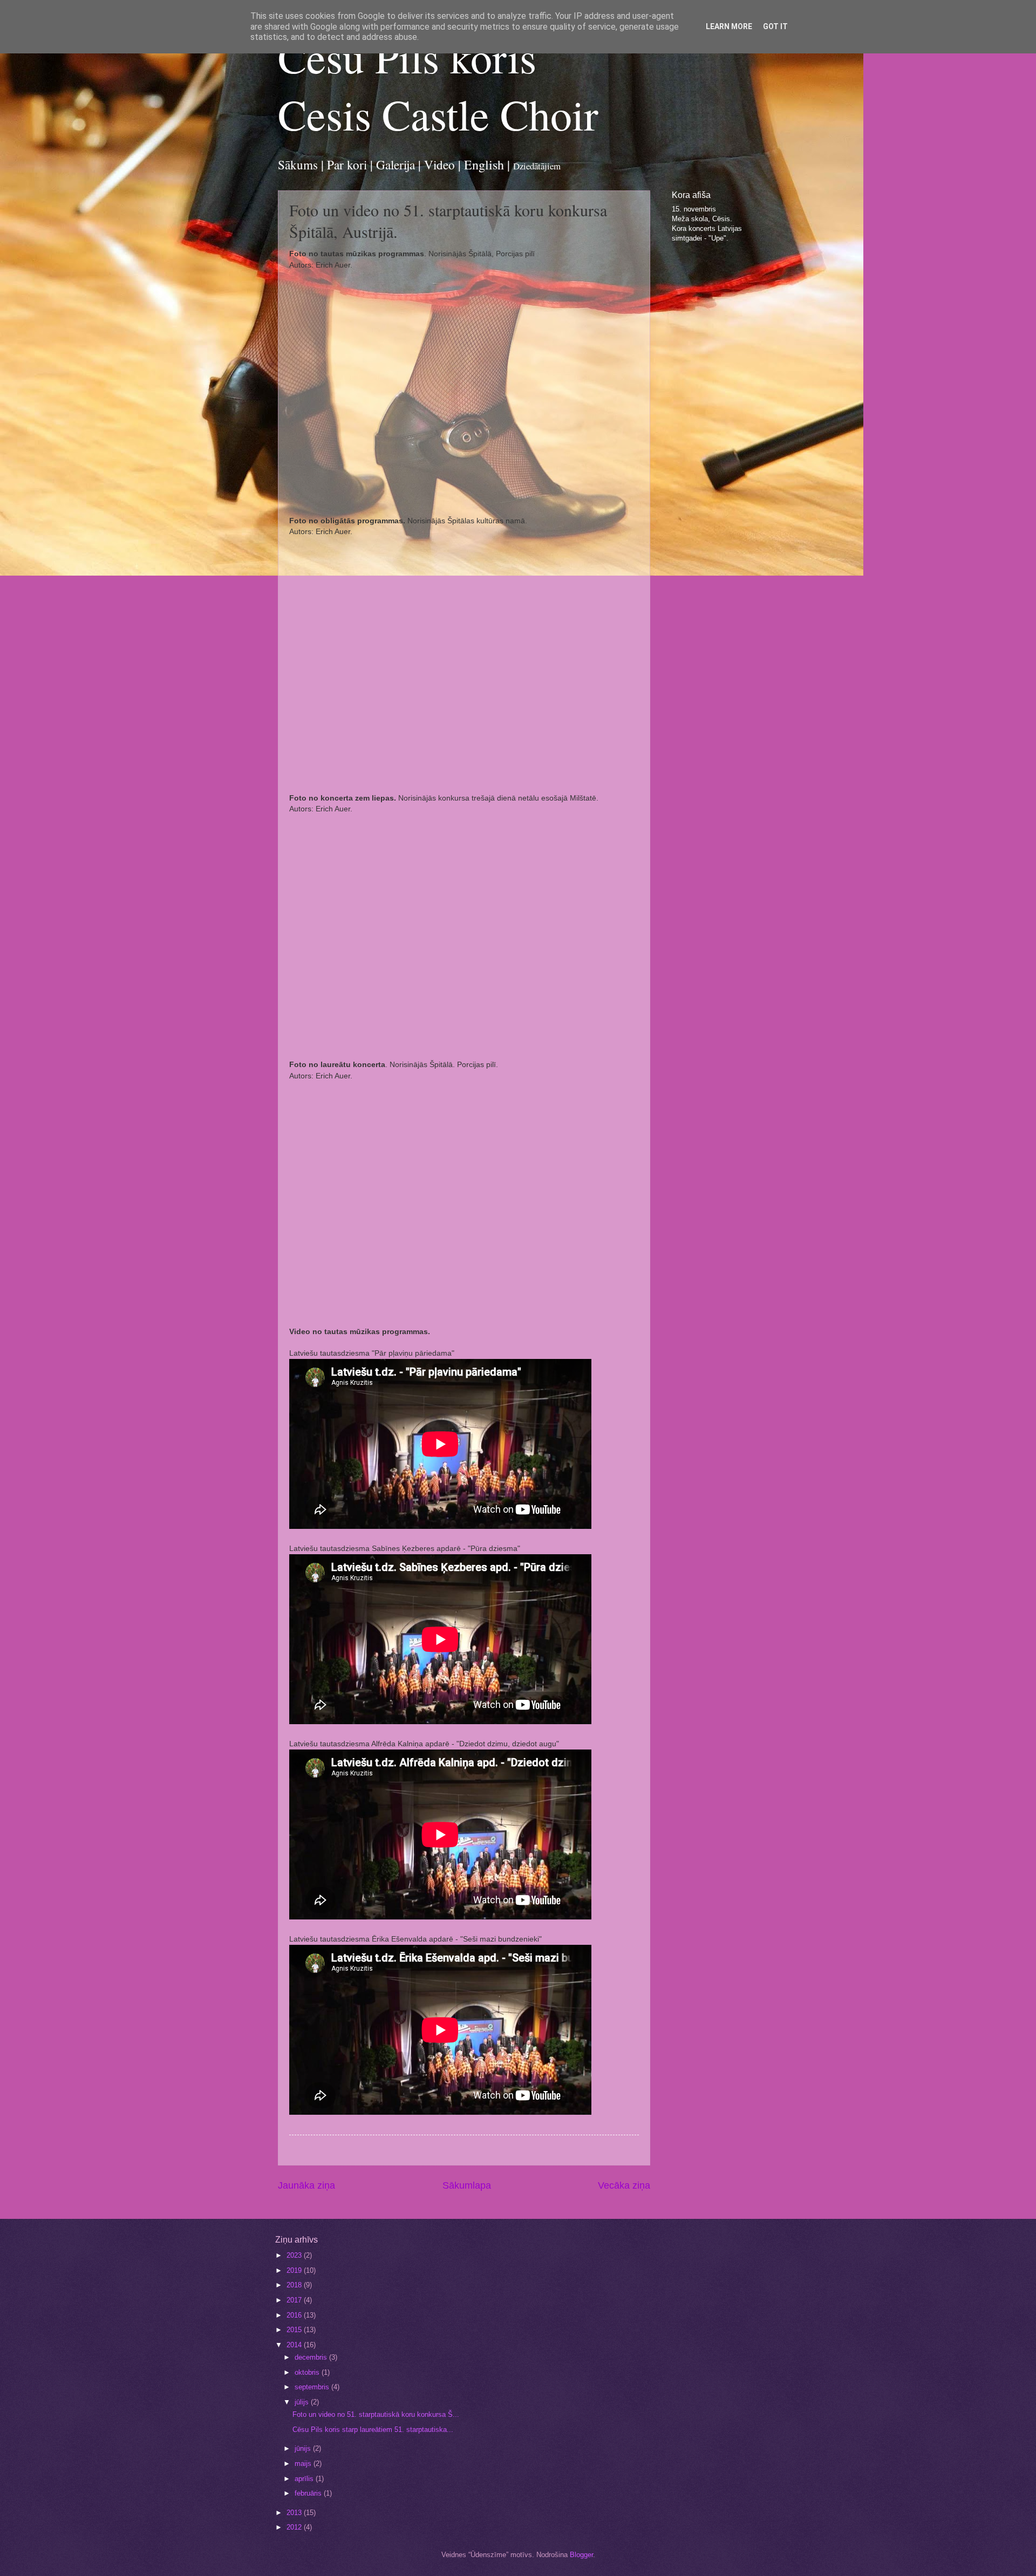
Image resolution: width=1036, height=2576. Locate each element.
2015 (295, 2330)
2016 (295, 2315)
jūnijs (304, 2448)
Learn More (729, 26)
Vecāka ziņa (624, 2185)
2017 (295, 2300)
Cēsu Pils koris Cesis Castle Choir (438, 85)
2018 (295, 2285)
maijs (304, 2464)
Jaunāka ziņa (306, 2185)
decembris (312, 2357)
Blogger (581, 2555)
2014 (295, 2345)
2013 (295, 2513)
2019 (295, 2270)
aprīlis (305, 2479)
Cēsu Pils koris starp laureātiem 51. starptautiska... (373, 2430)
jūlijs (303, 2402)
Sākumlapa (467, 2185)
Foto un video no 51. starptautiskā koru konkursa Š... (376, 2414)
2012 (295, 2527)
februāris (309, 2493)
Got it (775, 26)
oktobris (308, 2372)
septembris (313, 2387)
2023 (295, 2255)
